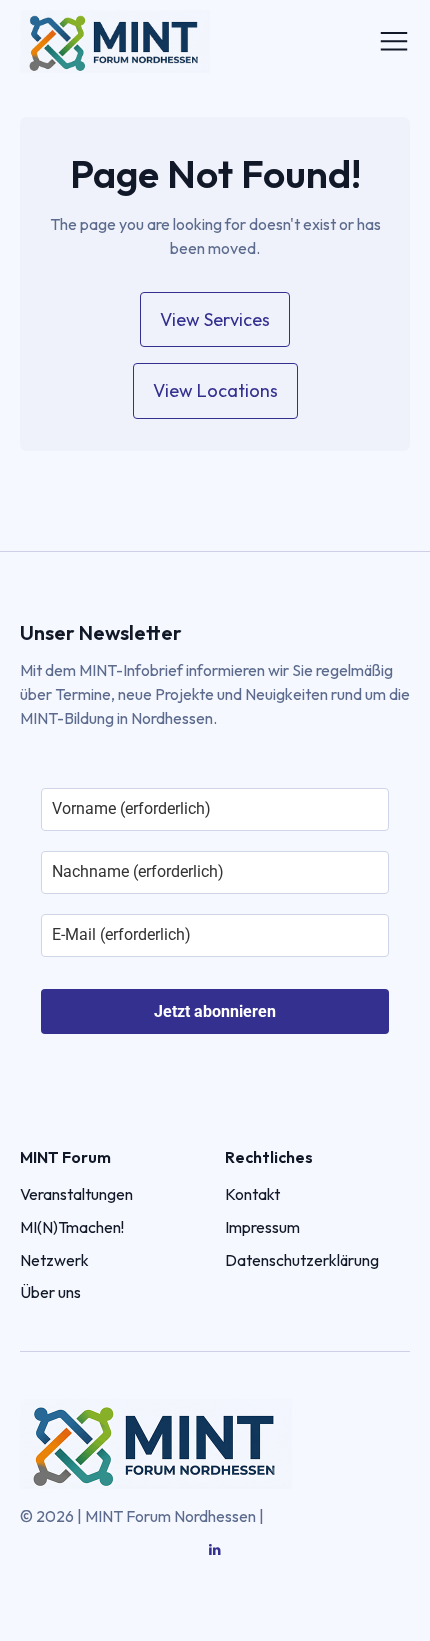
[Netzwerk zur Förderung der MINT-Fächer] (156, 41)
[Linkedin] (215, 1550)
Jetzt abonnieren (215, 1011)
